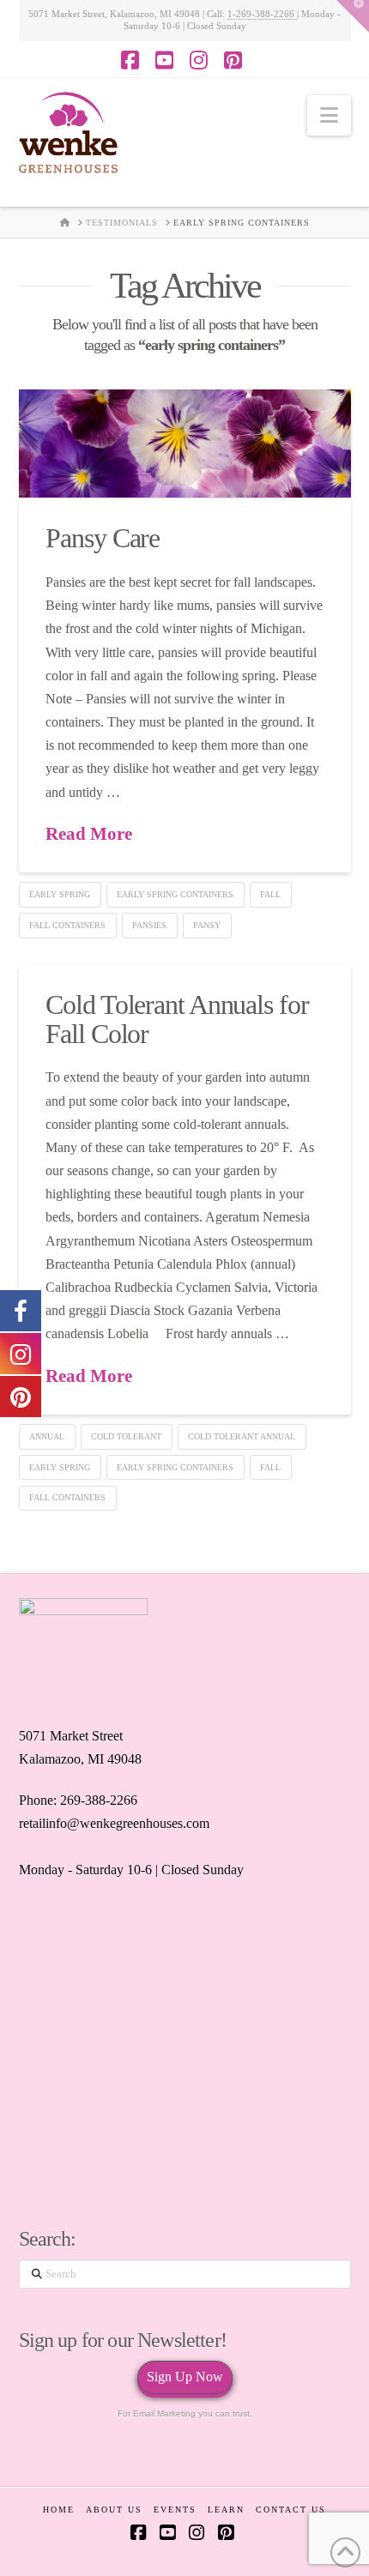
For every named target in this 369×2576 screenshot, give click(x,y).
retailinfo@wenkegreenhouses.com (114, 1823)
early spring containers (175, 894)
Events (175, 2510)
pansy (207, 925)
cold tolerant (126, 1436)
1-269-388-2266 (262, 14)
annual (47, 1436)
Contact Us (291, 2510)
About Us (114, 2510)
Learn (226, 2510)
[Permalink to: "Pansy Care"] (185, 443)
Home (59, 2510)
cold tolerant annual (242, 1436)
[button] (329, 115)
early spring (60, 894)
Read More (89, 834)
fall (270, 894)
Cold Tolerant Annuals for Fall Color (177, 1019)
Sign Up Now (185, 2377)
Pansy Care (103, 538)
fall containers (67, 925)
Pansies (149, 925)
